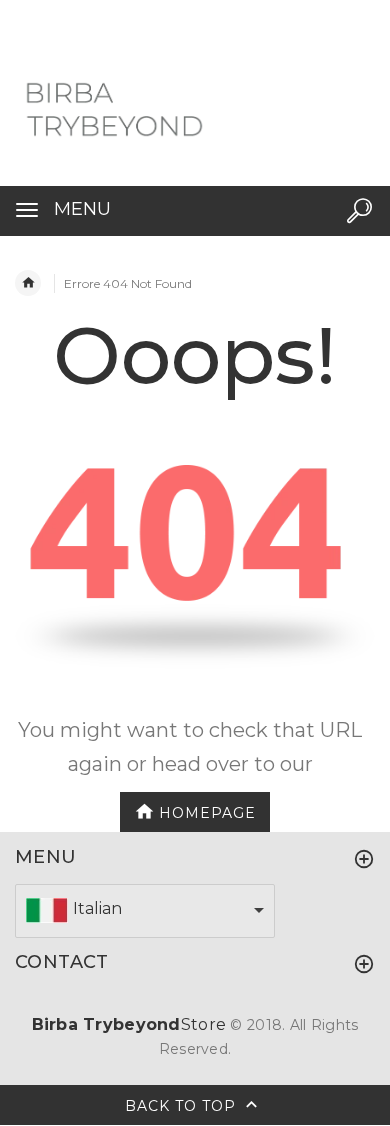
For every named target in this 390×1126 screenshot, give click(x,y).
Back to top (183, 1105)
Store (129, 1024)
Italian (97, 908)
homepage (207, 812)
